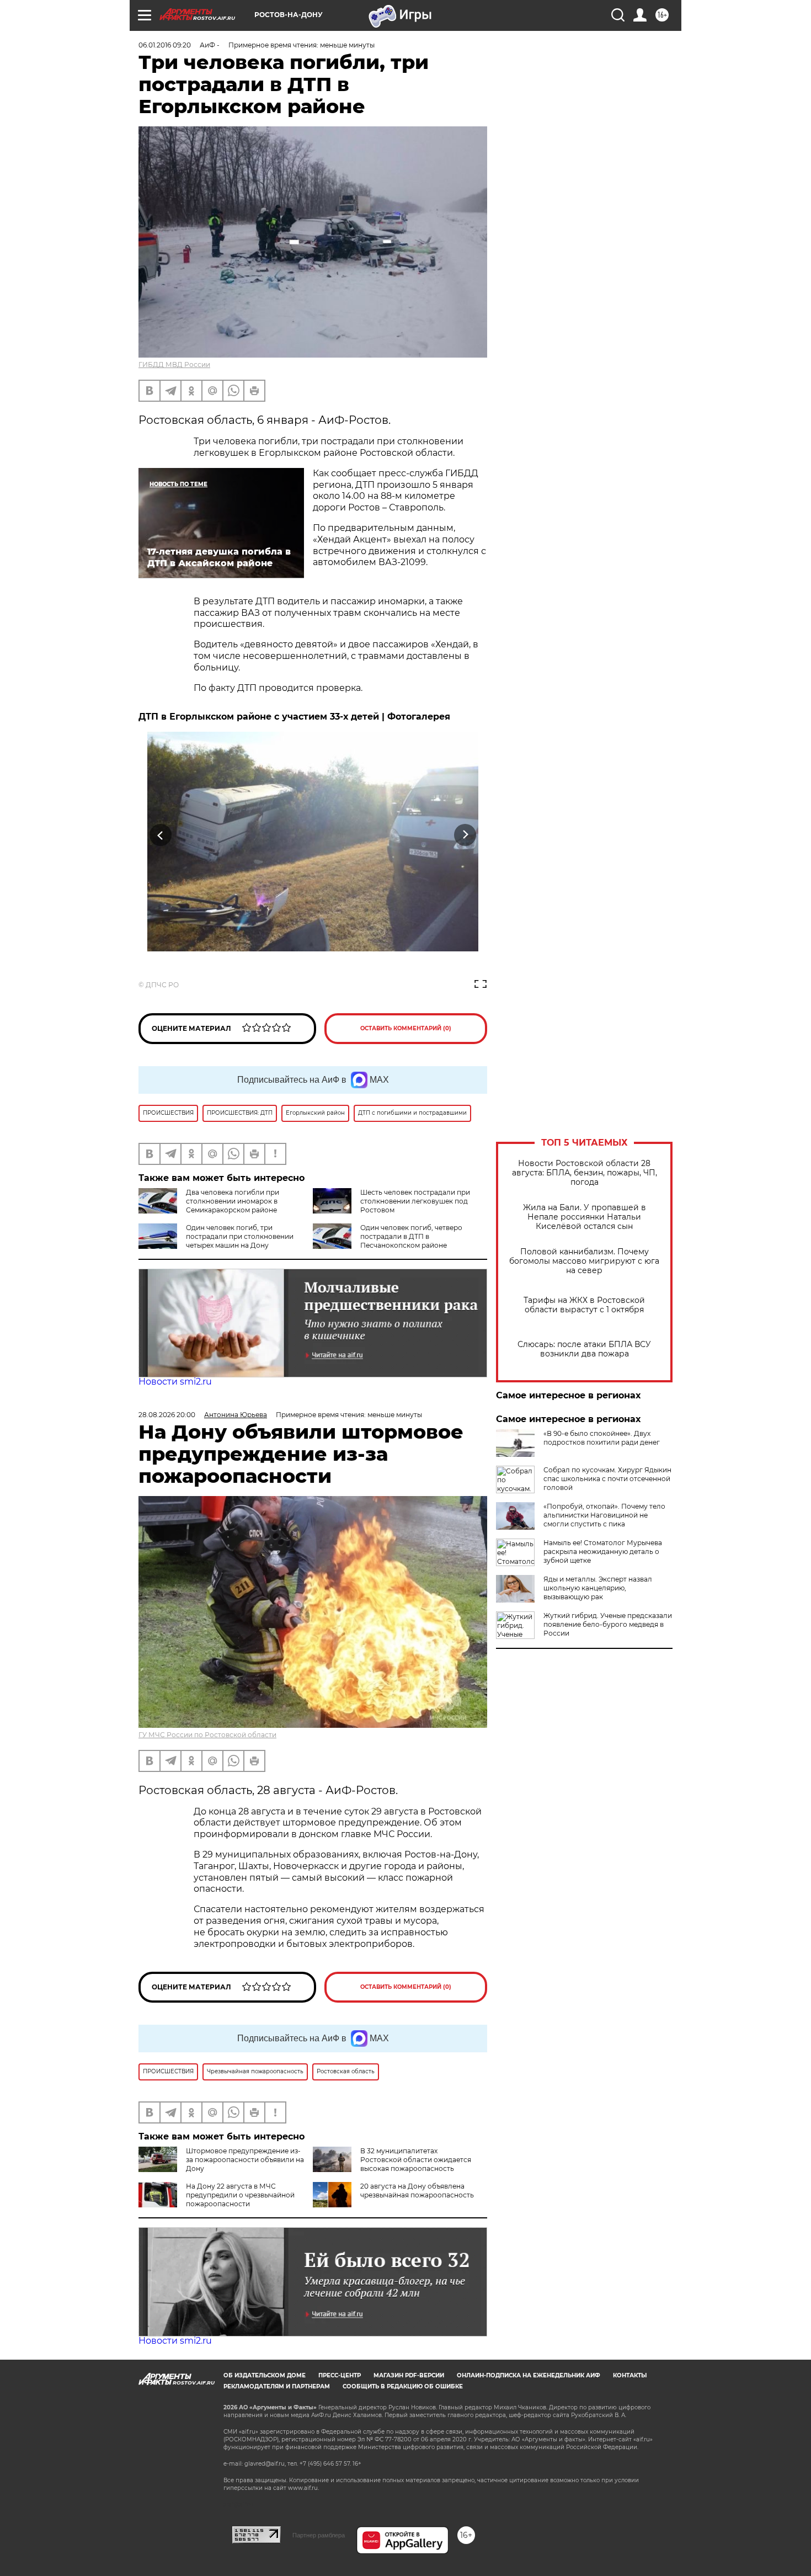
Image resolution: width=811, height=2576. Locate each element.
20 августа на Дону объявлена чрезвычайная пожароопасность (417, 2191)
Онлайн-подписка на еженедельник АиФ (529, 2375)
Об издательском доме (265, 2375)
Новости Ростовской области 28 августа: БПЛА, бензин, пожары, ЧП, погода (585, 1173)
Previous (161, 835)
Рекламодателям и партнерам (277, 2386)
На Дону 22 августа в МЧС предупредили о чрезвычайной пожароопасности (240, 2195)
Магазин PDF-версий (409, 2375)
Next (465, 835)
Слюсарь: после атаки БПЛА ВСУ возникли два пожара (584, 1349)
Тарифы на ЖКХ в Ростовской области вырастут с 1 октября (584, 1305)
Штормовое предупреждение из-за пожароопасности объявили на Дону (245, 2160)
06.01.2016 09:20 (165, 45)
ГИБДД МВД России (174, 364)
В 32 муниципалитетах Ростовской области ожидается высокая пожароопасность (416, 2160)
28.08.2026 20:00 (167, 1415)
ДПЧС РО (162, 985)
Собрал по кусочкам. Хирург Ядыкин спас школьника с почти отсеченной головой (607, 1479)
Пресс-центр (340, 2375)
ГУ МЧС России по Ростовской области (207, 1735)
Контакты (630, 2375)
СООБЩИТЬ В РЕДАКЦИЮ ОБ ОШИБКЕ (403, 2386)
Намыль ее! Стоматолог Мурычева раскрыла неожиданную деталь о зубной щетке (603, 1552)
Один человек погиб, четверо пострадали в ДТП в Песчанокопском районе (411, 1236)
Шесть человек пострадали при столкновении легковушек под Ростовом (415, 1201)
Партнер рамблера (319, 2535)
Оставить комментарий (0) (406, 1028)
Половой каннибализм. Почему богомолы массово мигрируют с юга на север (584, 1261)
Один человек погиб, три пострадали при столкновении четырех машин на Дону (240, 1236)
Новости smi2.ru (175, 1382)
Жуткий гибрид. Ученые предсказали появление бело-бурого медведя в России (608, 1624)
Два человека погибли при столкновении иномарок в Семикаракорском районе (233, 1201)
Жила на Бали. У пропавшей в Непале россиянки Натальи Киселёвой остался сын (585, 1217)
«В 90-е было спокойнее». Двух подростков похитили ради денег (602, 1438)
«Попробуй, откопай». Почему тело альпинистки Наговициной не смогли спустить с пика (604, 1515)
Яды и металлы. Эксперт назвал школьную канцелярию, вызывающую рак (598, 1588)
